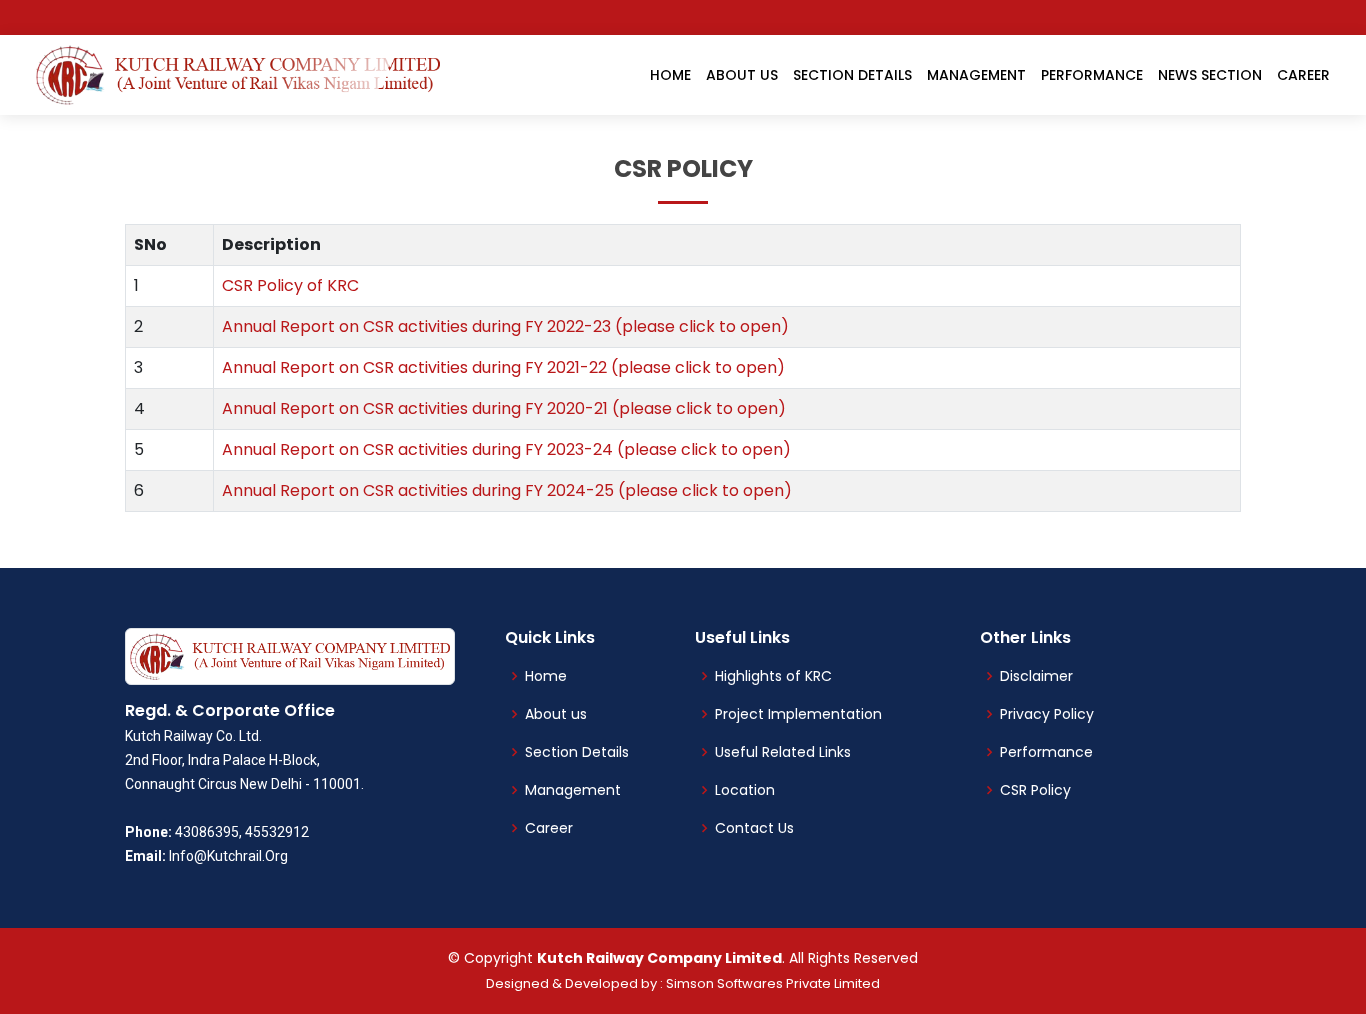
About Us (742, 75)
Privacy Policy (1047, 714)
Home (670, 75)
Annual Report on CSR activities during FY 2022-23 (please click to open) (505, 326)
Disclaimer (1036, 676)
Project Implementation (798, 714)
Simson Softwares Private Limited (773, 983)
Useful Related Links (783, 752)
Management (976, 75)
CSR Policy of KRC (290, 285)
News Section (1210, 75)
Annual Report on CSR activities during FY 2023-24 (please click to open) (506, 449)
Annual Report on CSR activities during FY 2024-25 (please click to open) (507, 490)
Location (745, 790)
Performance (1092, 75)
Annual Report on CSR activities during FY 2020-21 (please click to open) (504, 408)
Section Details (852, 75)
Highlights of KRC (773, 676)
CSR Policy (1035, 790)
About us (556, 714)
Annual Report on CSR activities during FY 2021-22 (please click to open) (503, 367)
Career (1303, 75)
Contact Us (754, 828)
